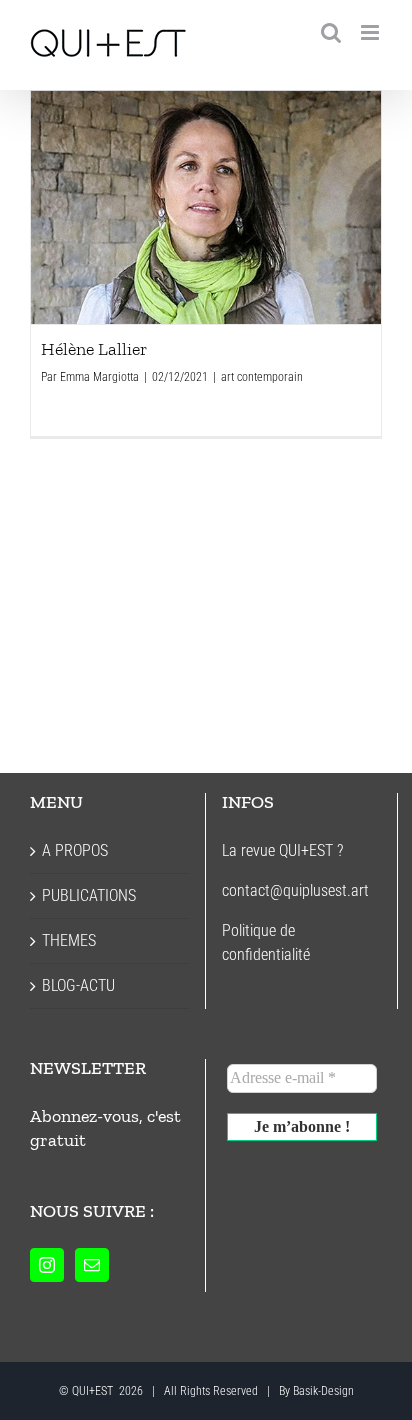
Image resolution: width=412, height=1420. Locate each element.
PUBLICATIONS (89, 895)
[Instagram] (47, 1265)
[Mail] (92, 1265)
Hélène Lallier (206, 207)
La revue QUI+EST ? (282, 850)
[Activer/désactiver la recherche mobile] (331, 32)
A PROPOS (75, 850)
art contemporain (262, 377)
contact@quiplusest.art (295, 890)
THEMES (69, 940)
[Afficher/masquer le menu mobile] (371, 32)
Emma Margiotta (99, 377)
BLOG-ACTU (78, 985)
